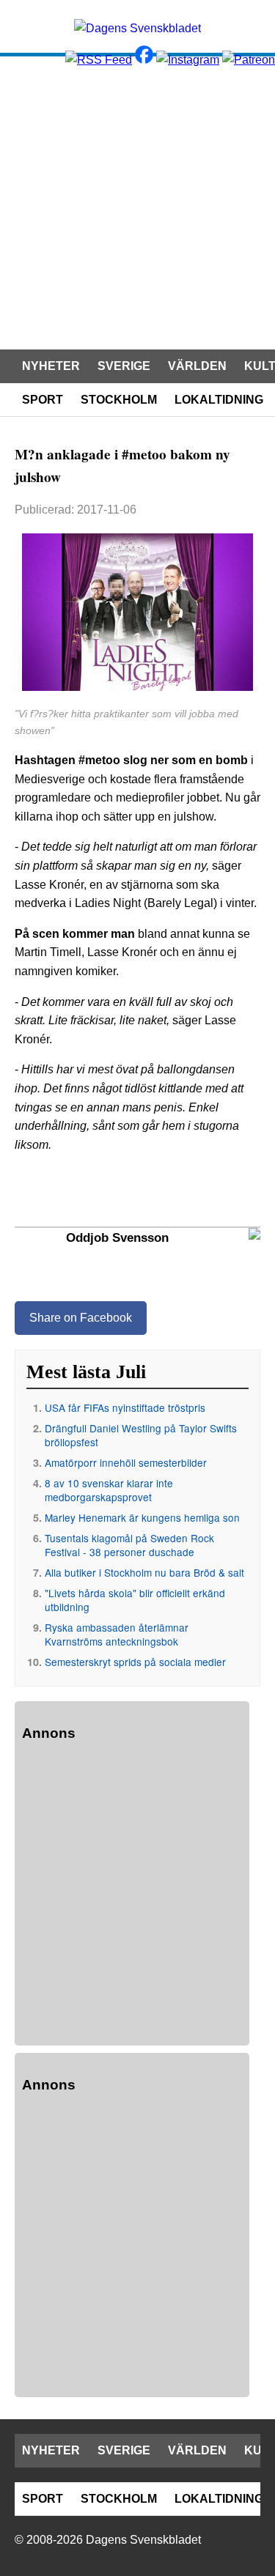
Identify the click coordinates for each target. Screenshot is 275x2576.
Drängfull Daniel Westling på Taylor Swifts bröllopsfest (141, 1435)
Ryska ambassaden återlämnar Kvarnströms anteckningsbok (117, 1634)
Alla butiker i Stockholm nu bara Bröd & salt (144, 1572)
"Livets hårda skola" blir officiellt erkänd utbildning (135, 1600)
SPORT (43, 400)
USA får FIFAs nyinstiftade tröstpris (125, 1407)
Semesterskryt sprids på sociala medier (135, 1662)
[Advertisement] (137, 201)
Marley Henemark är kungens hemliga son (142, 1517)
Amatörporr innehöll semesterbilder (126, 1462)
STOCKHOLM (119, 400)
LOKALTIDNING (219, 400)
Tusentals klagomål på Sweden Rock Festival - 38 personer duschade (129, 1545)
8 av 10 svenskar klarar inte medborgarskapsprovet (109, 1490)
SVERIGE (124, 366)
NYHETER (51, 366)
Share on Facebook (81, 1318)
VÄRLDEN (197, 366)
